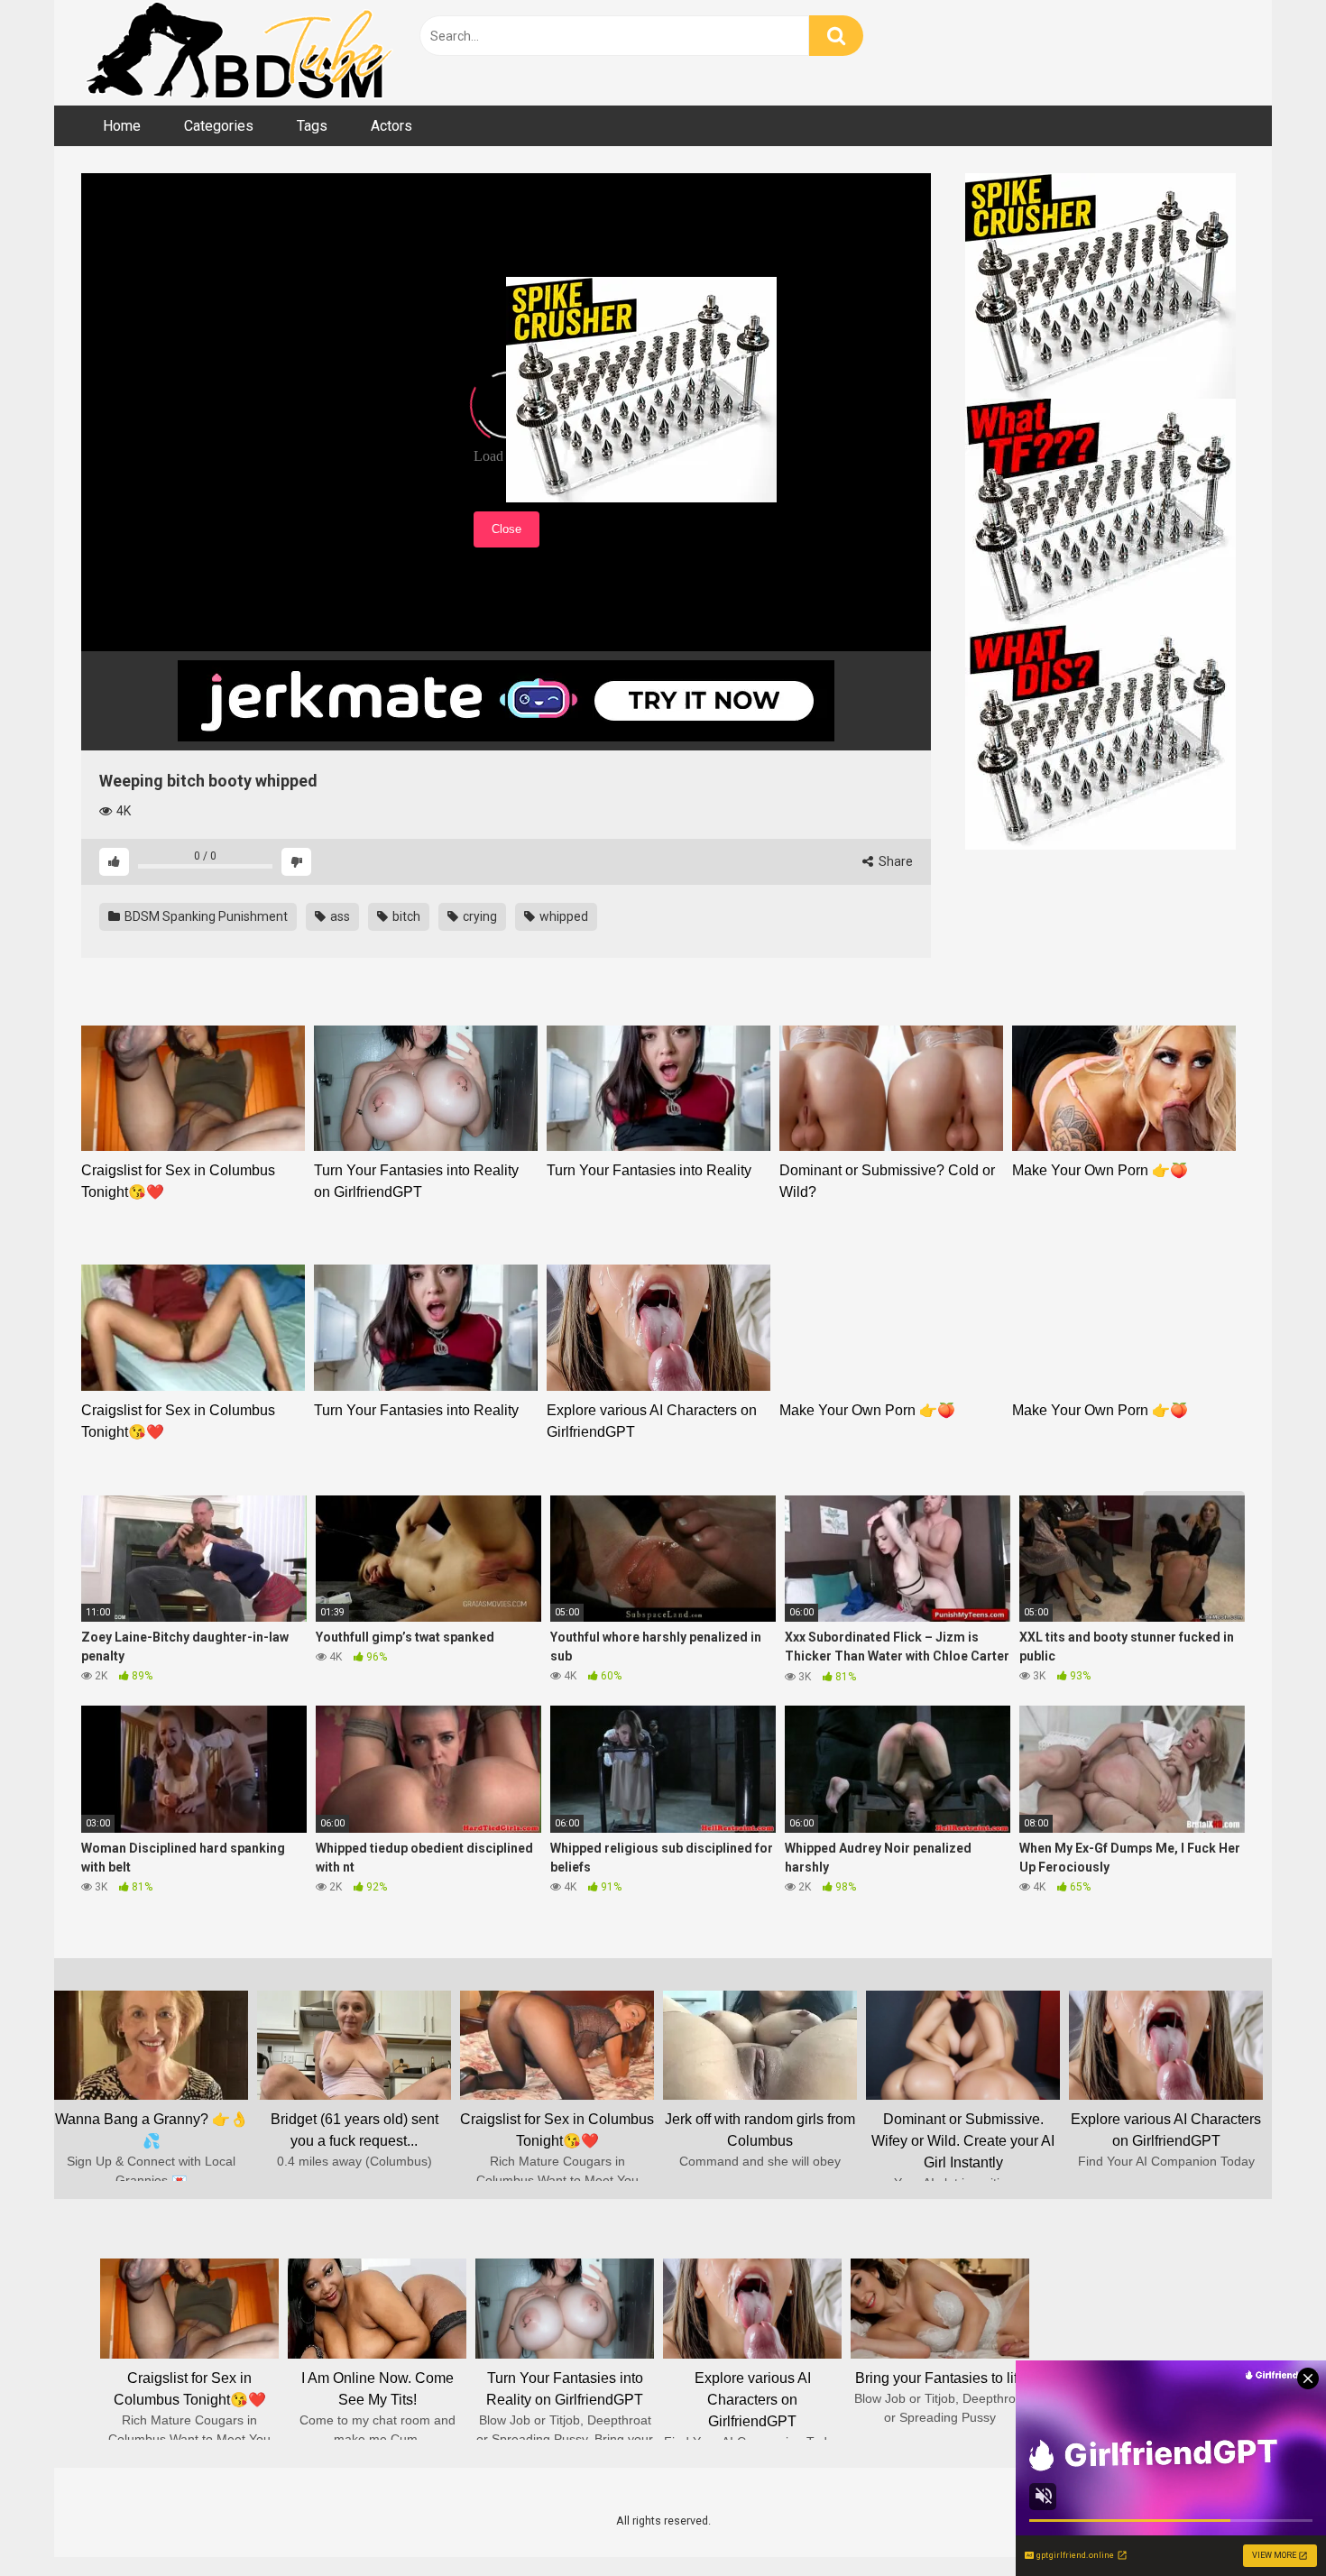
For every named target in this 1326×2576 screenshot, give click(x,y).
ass (339, 916)
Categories (219, 126)
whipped (562, 916)
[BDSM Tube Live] (239, 53)
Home (122, 126)
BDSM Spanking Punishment (205, 916)
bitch (405, 916)
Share (894, 861)
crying (479, 916)
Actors (391, 126)
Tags (312, 126)
